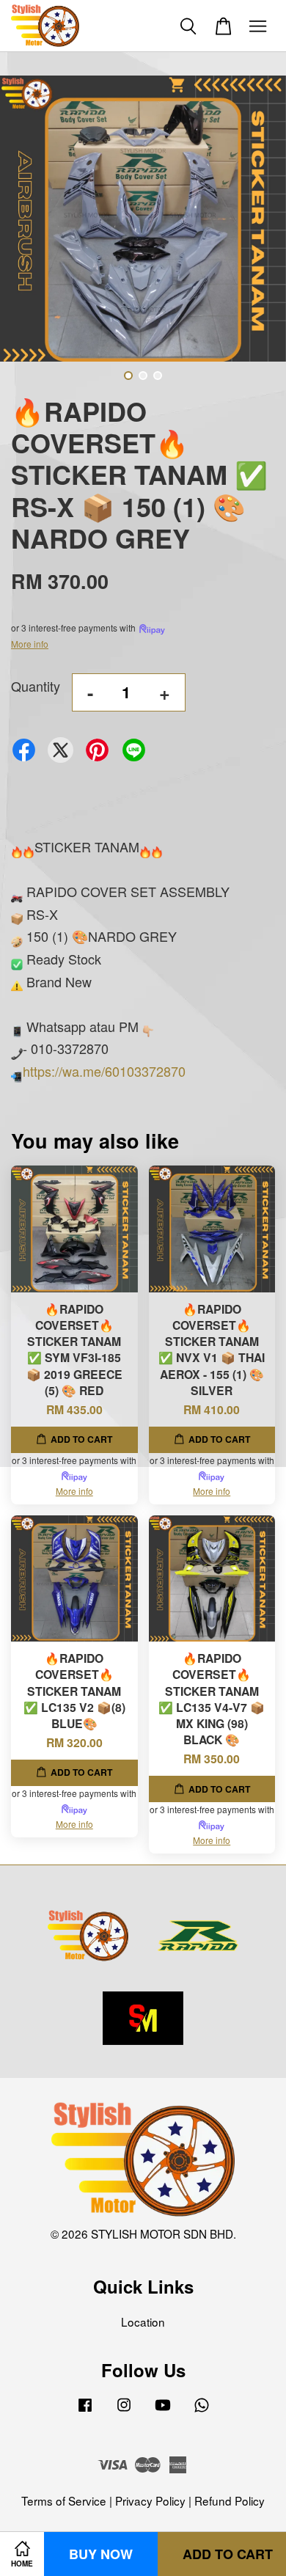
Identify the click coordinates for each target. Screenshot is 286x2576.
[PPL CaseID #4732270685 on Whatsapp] (202, 2410)
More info (30, 644)
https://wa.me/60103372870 (104, 1071)
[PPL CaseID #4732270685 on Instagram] (124, 2410)
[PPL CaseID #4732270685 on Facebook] (85, 2410)
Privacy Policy (150, 2500)
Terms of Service (64, 2500)
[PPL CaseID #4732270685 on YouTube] (163, 2410)
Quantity (36, 686)
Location (143, 2321)
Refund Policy (230, 2500)
